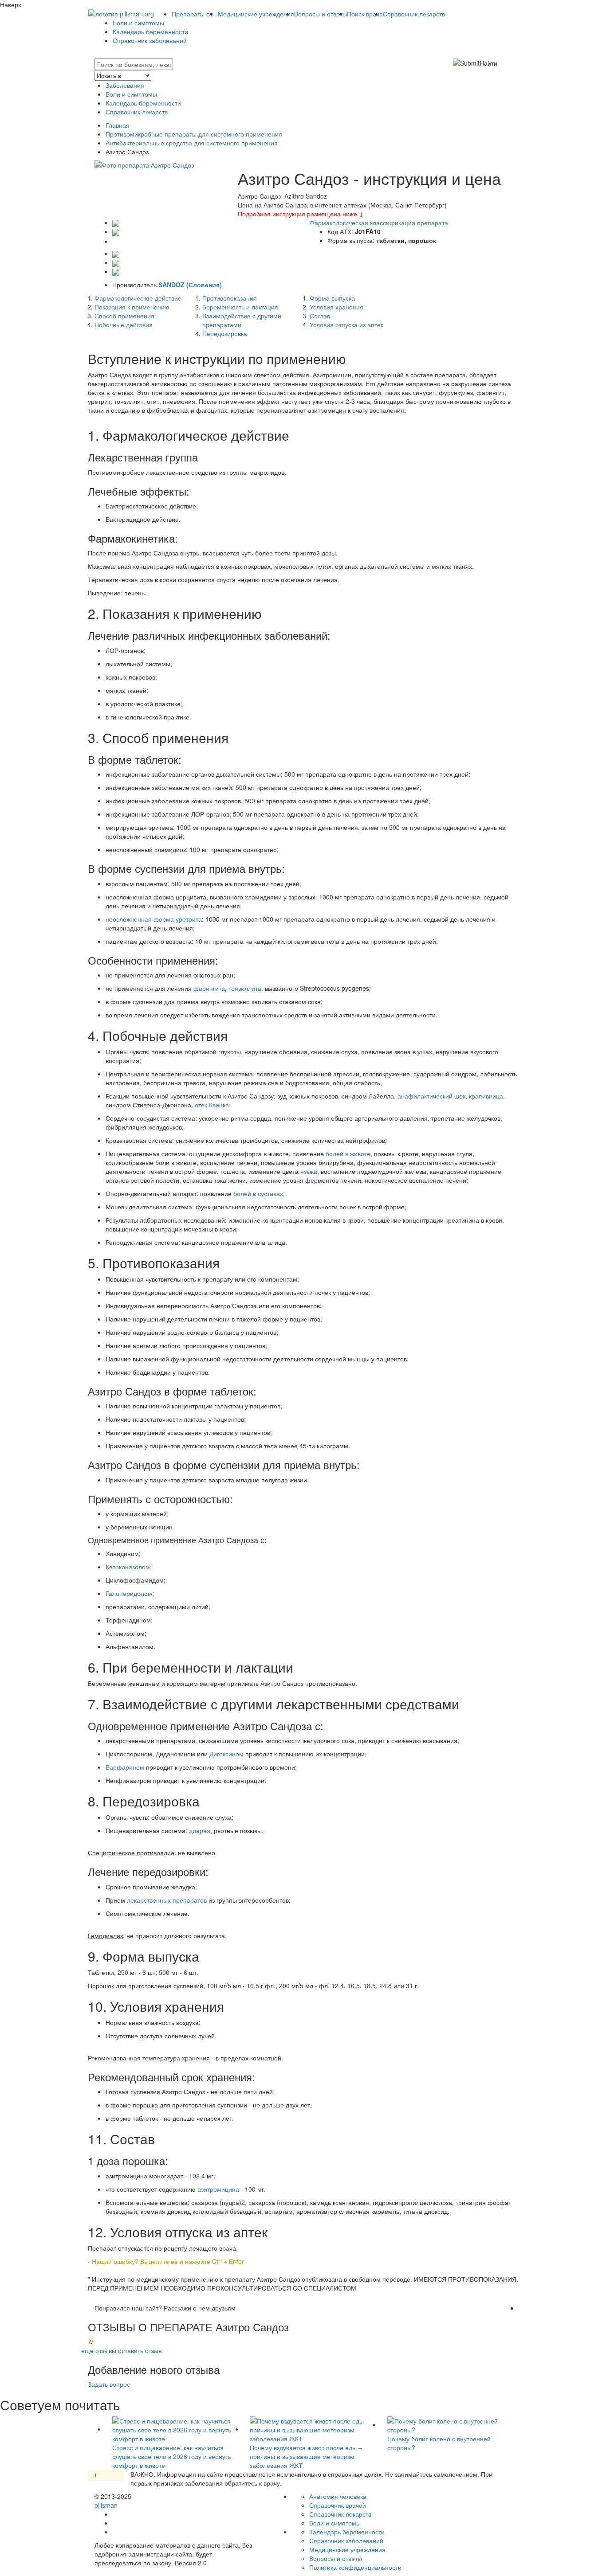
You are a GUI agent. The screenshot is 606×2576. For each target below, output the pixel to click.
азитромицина (219, 2189)
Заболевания (125, 85)
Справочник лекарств (414, 14)
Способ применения (124, 316)
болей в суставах (258, 1193)
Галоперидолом (129, 1593)
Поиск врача (365, 14)
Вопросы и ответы (321, 14)
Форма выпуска (332, 298)
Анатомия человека (338, 2496)
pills (106, 2505)
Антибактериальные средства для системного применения (192, 143)
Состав (320, 316)
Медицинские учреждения (256, 14)
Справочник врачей (338, 2505)
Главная (118, 125)
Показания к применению (132, 307)
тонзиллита (245, 988)
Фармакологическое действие (138, 298)
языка (309, 1171)
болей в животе (348, 1153)
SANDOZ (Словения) (190, 285)
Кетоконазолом (128, 1567)
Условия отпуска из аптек (346, 324)
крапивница (486, 1096)
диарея (200, 1830)
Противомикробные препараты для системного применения (194, 134)
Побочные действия (124, 324)
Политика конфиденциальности (355, 2567)
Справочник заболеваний (150, 40)
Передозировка (225, 333)
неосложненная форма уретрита (154, 919)
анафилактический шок (431, 1096)
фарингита (209, 988)
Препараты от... (195, 14)
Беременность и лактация (240, 307)
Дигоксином (226, 1754)
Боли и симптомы (138, 23)
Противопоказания (230, 298)
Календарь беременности (150, 31)
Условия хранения (336, 307)
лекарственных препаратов (167, 1900)
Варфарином (125, 1767)
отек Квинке (212, 1105)
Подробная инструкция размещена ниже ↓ (301, 214)
